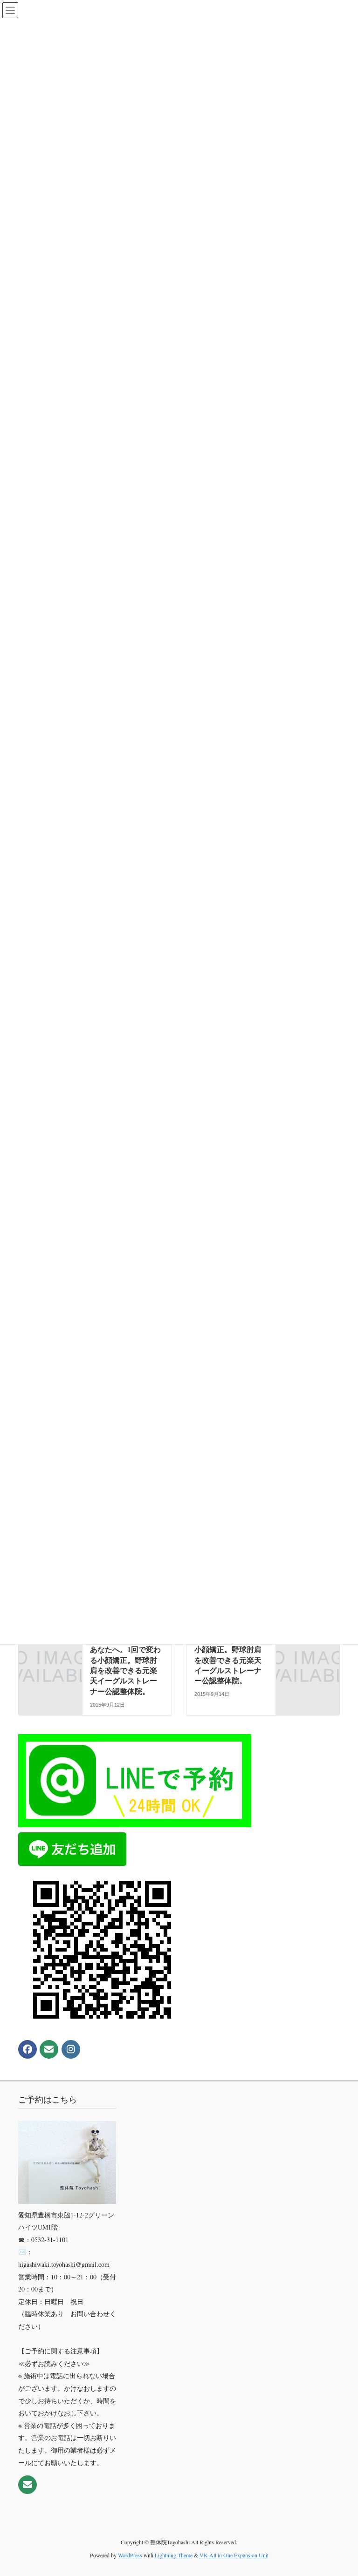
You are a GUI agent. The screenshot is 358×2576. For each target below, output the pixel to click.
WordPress (130, 2555)
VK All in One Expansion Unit (234, 2555)
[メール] (49, 2049)
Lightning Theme (174, 2555)
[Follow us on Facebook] (28, 2049)
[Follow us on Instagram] (71, 2049)
